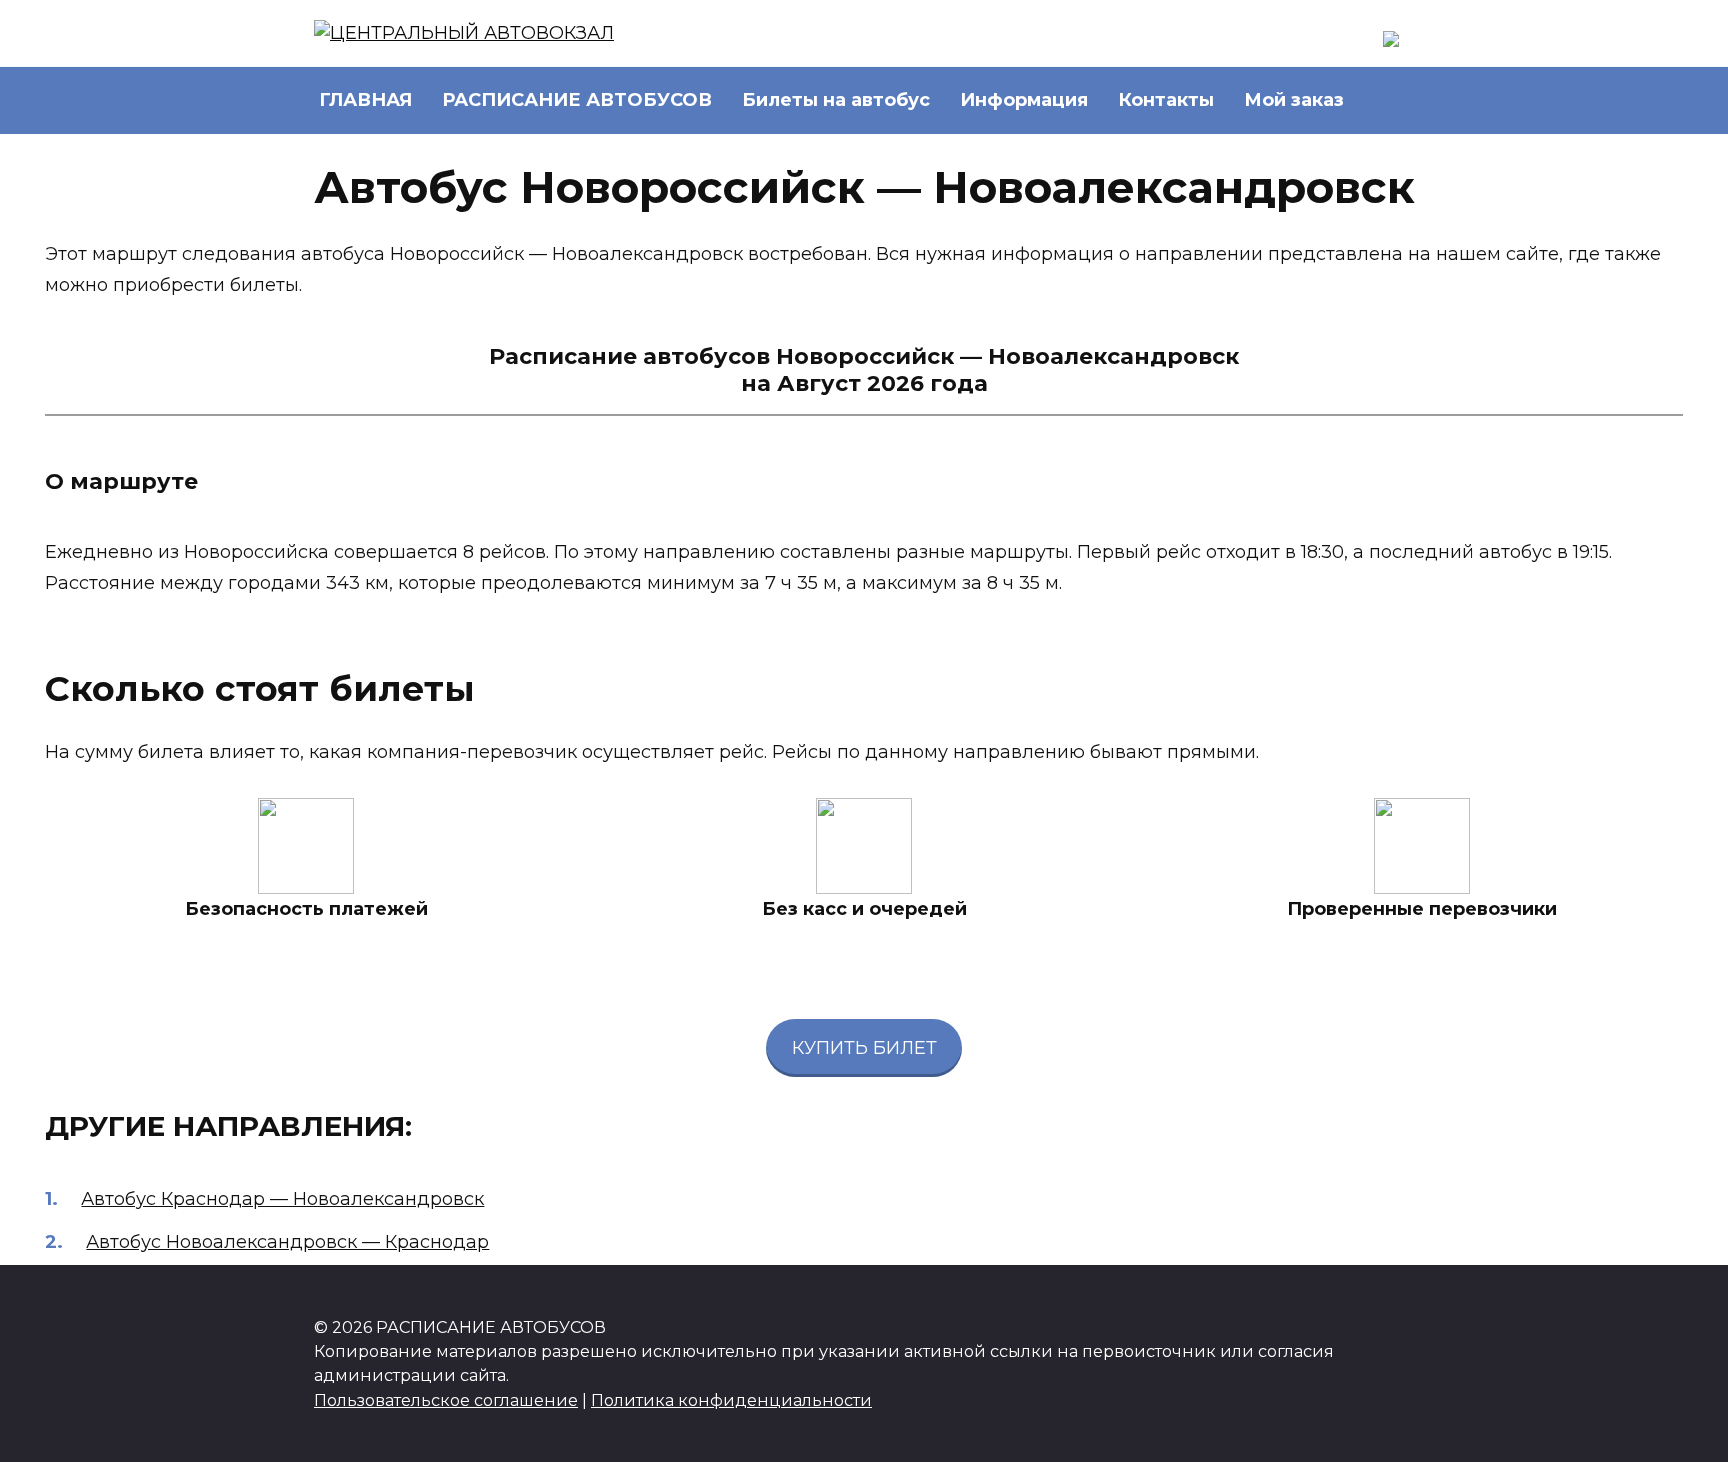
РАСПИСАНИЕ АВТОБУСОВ (577, 100)
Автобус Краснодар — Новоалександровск (282, 1199)
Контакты (1166, 100)
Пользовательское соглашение (446, 1400)
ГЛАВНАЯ (365, 100)
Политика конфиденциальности (731, 1400)
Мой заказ (1294, 100)
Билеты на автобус (836, 100)
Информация (1024, 100)
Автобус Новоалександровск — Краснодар (287, 1242)
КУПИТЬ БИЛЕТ (864, 1048)
